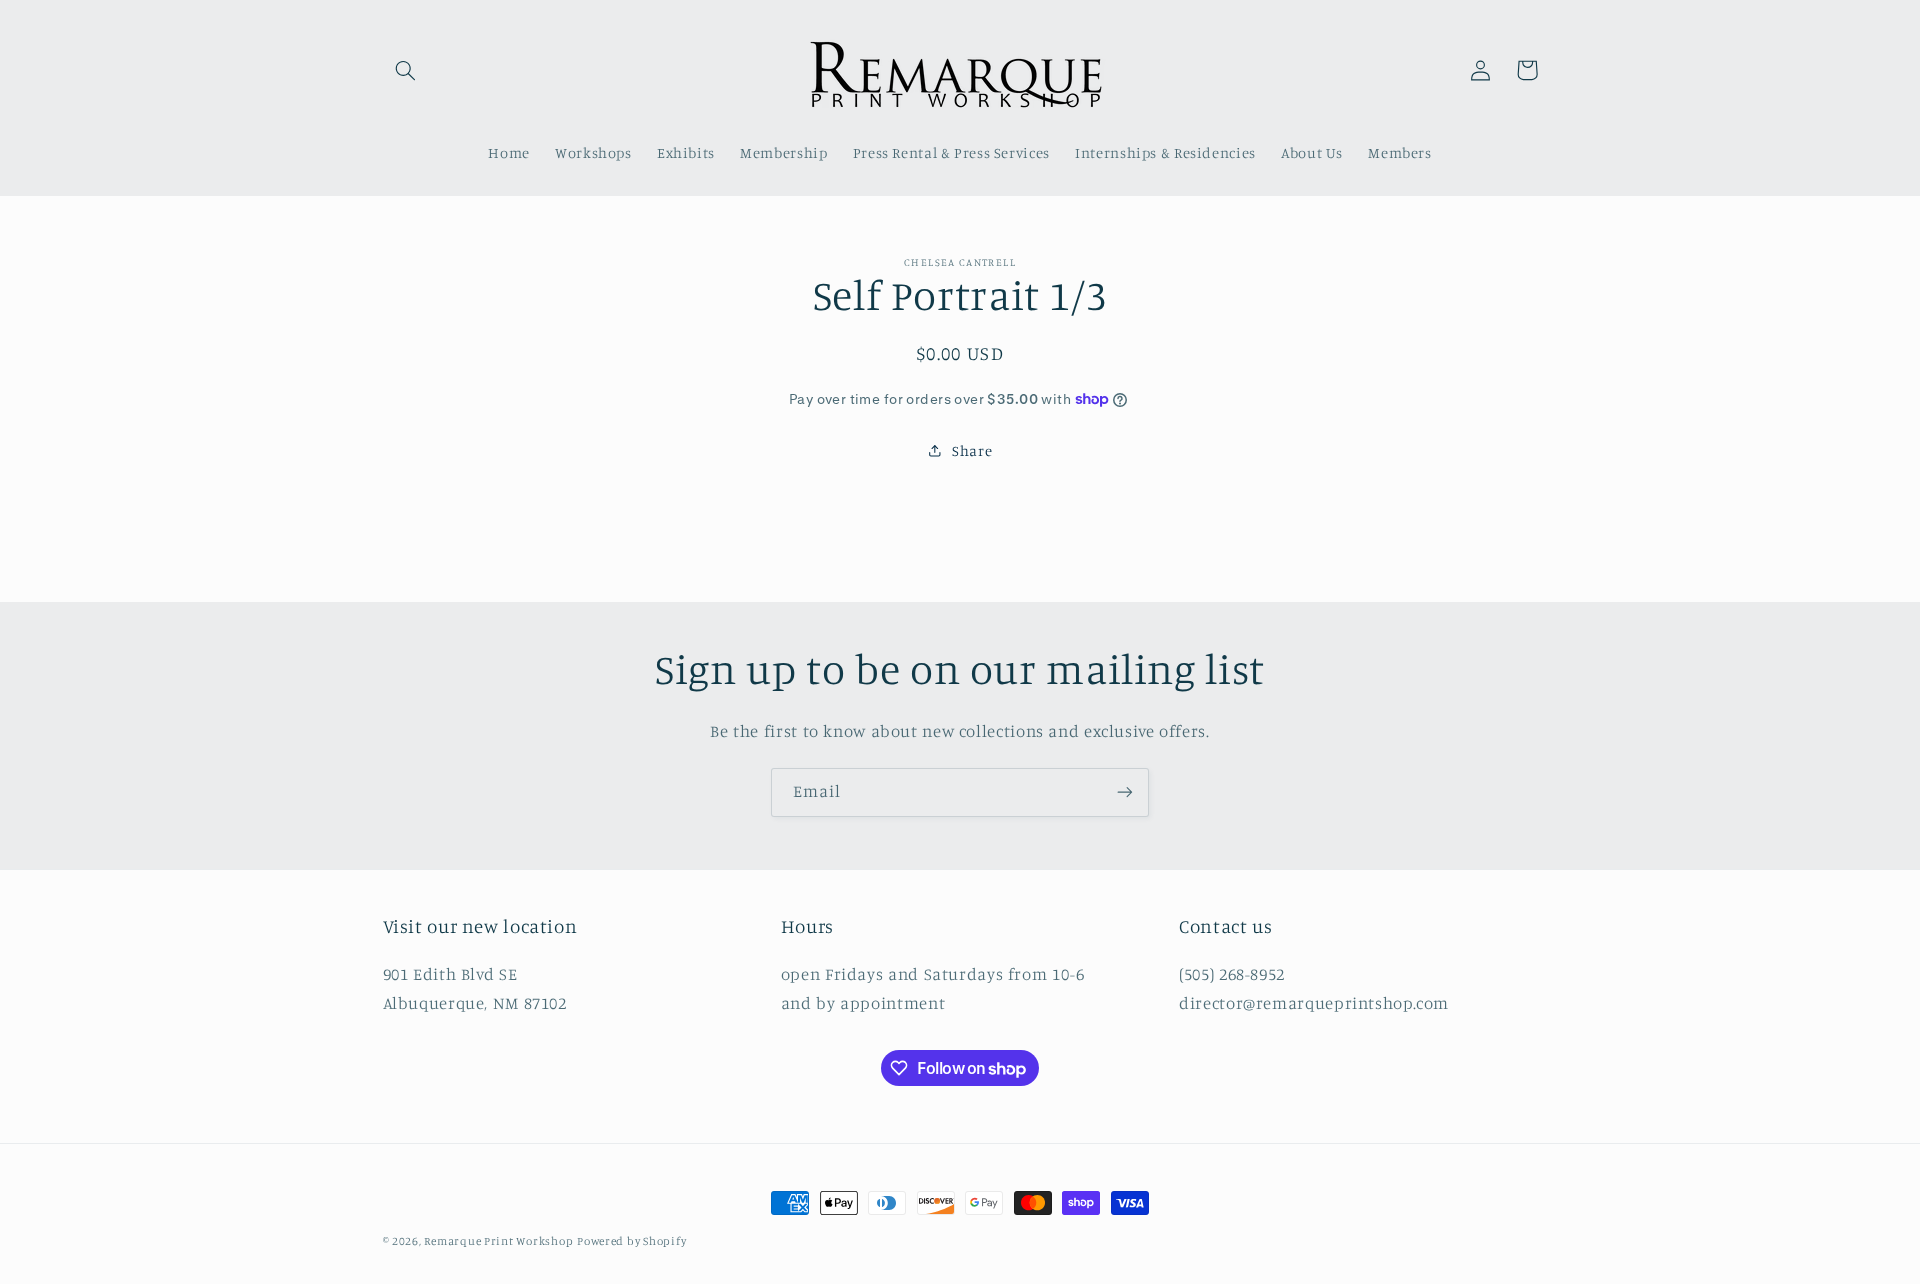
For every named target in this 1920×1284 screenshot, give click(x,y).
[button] (406, 70)
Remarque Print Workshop (498, 1241)
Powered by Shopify (631, 1241)
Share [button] (972, 450)
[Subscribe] (1125, 792)
